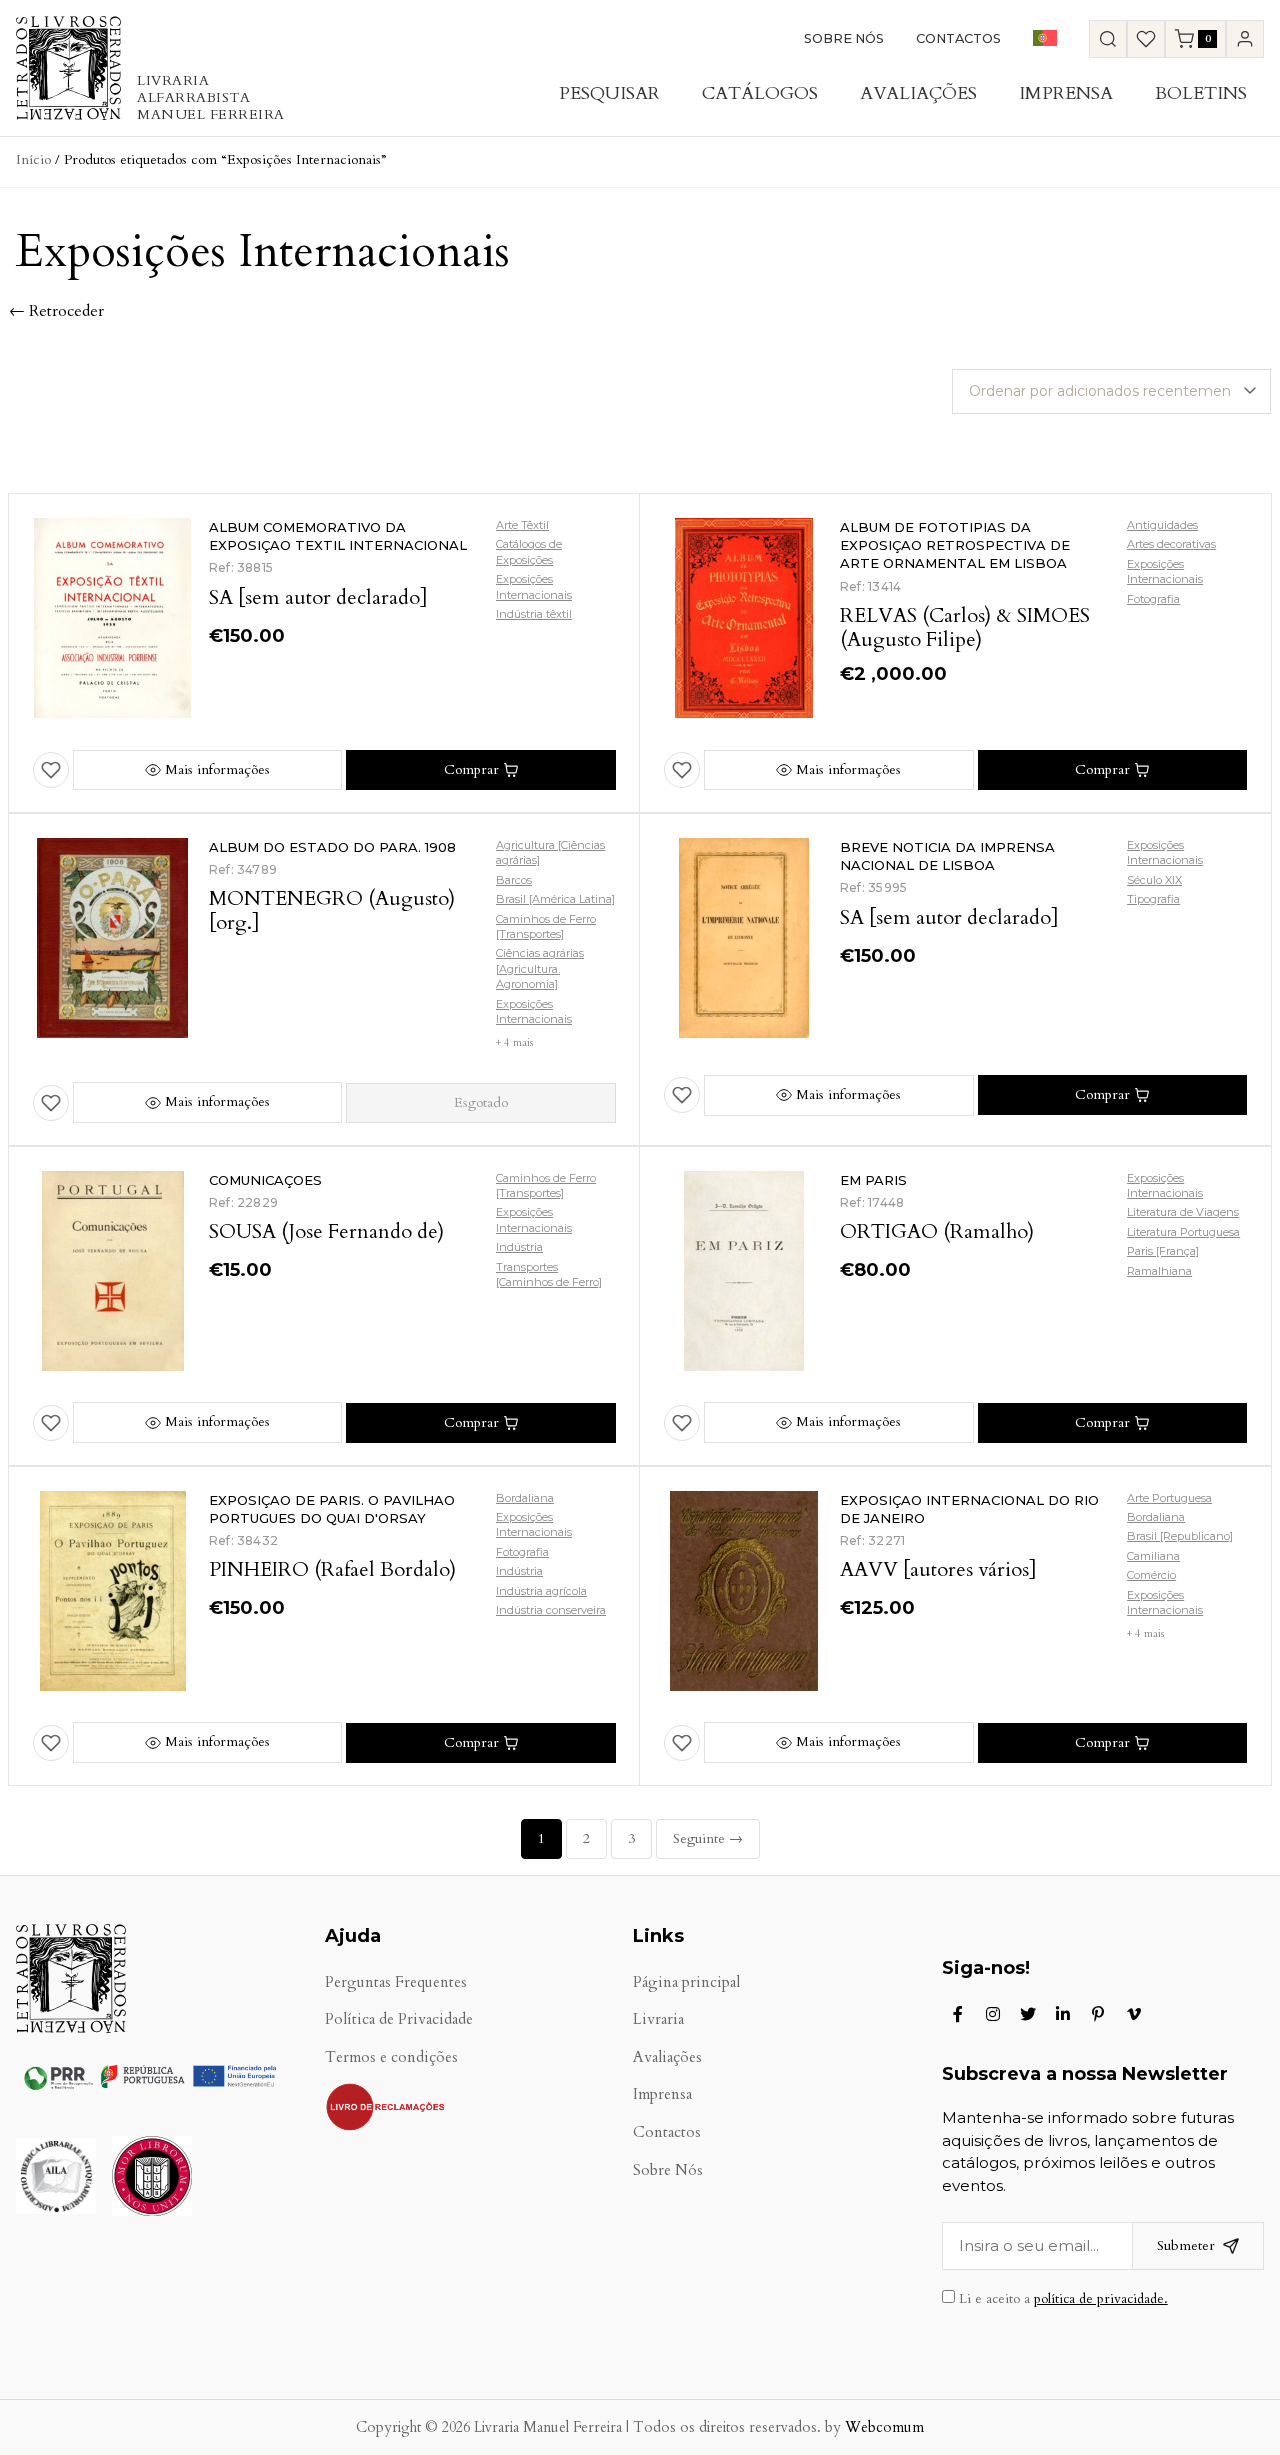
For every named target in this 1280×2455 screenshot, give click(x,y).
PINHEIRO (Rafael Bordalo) (332, 1569)
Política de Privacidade (399, 2019)
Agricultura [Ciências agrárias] (550, 852)
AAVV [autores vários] (938, 1569)
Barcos (514, 880)
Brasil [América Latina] (555, 899)
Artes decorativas (1171, 544)
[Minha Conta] (1245, 39)
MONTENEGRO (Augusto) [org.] (332, 910)
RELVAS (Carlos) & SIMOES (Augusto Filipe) (965, 627)
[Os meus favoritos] (1146, 39)
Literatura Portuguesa (1183, 1232)
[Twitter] (1028, 2014)
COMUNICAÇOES (265, 1180)
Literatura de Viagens (1183, 1212)
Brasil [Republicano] (1180, 1536)
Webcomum (884, 2427)
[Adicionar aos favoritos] (51, 770)
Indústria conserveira (551, 1610)
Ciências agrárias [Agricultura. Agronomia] (540, 968)
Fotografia (1153, 599)
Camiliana (1153, 1556)
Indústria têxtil (534, 614)
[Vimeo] (1134, 2014)
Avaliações (918, 93)
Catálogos (760, 93)
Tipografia (1153, 899)
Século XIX (1154, 880)
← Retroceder (56, 311)
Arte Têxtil (522, 525)
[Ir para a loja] (1108, 39)
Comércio (1151, 1575)
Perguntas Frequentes (396, 1982)
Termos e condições (391, 2057)
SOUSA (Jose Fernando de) (326, 1231)
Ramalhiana (1159, 1271)
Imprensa (1066, 93)
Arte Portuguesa (1169, 1498)
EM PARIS (873, 1180)
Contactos (958, 38)
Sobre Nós (844, 38)
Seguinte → (708, 1838)
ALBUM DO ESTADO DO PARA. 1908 (332, 847)
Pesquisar (609, 93)
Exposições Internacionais (534, 586)
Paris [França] (1163, 1251)
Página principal (686, 1982)
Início (33, 159)
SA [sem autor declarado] (318, 597)
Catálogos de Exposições (529, 551)
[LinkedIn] (1063, 2014)
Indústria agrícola (541, 1591)
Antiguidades (1162, 525)
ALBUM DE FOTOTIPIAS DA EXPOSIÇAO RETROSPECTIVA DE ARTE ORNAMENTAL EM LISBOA (955, 545)
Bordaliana (525, 1498)
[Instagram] (993, 2014)
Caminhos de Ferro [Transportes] (546, 926)
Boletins (1201, 93)
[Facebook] (958, 2014)
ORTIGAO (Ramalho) (937, 1231)
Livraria (658, 2019)
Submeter (1186, 2245)
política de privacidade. (1101, 2299)
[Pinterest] (1098, 2014)
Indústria (519, 1247)
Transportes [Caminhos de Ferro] (549, 1274)
